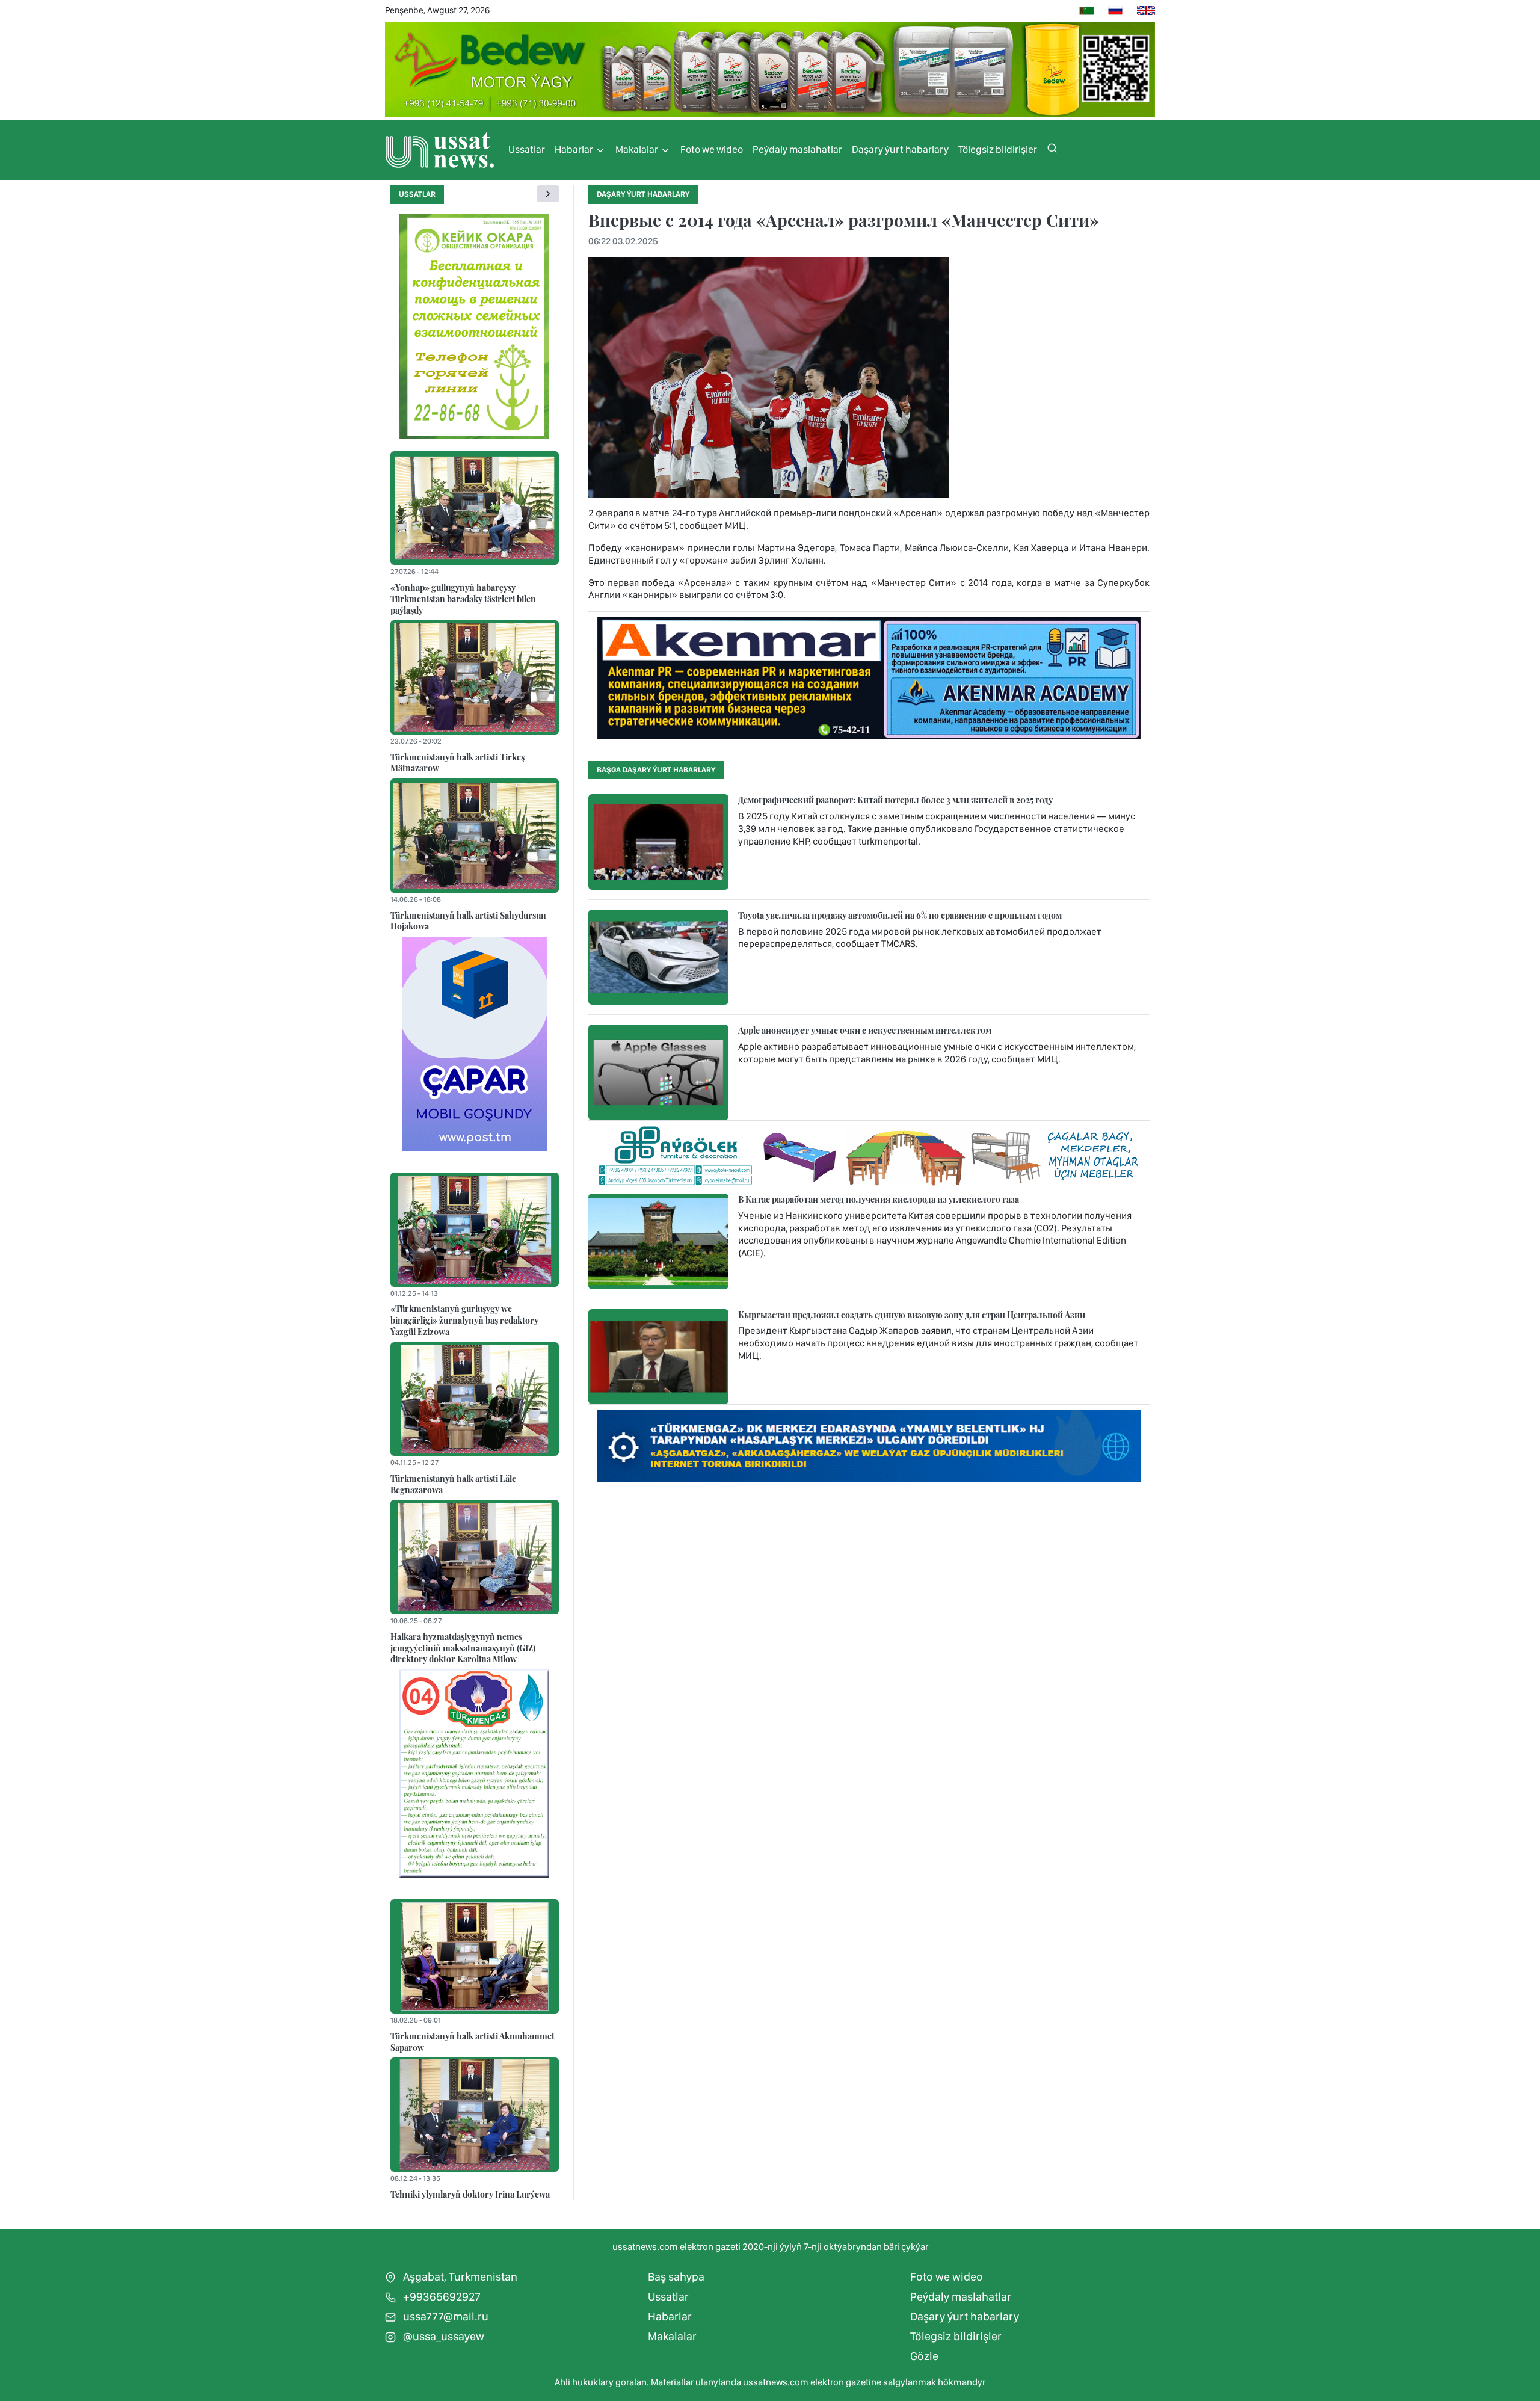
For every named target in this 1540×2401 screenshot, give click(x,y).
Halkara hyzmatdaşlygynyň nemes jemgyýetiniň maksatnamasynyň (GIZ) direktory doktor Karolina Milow (463, 1647)
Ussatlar (527, 149)
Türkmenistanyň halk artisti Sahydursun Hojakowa (468, 921)
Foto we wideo (712, 149)
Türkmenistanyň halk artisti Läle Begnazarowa (453, 1484)
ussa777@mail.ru (445, 2316)
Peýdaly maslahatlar (797, 149)
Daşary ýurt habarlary (900, 149)
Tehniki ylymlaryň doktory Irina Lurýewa (470, 2194)
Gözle (924, 2356)
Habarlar (575, 149)
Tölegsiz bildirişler (998, 149)
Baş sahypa (676, 2277)
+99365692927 (441, 2297)
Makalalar (638, 149)
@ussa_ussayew (442, 2336)
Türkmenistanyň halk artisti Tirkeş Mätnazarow (457, 763)
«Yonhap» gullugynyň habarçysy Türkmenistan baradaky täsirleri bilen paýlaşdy (463, 598)
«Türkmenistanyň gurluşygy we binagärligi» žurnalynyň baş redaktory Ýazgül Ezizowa (464, 1320)
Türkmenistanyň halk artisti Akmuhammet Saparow (473, 2042)
